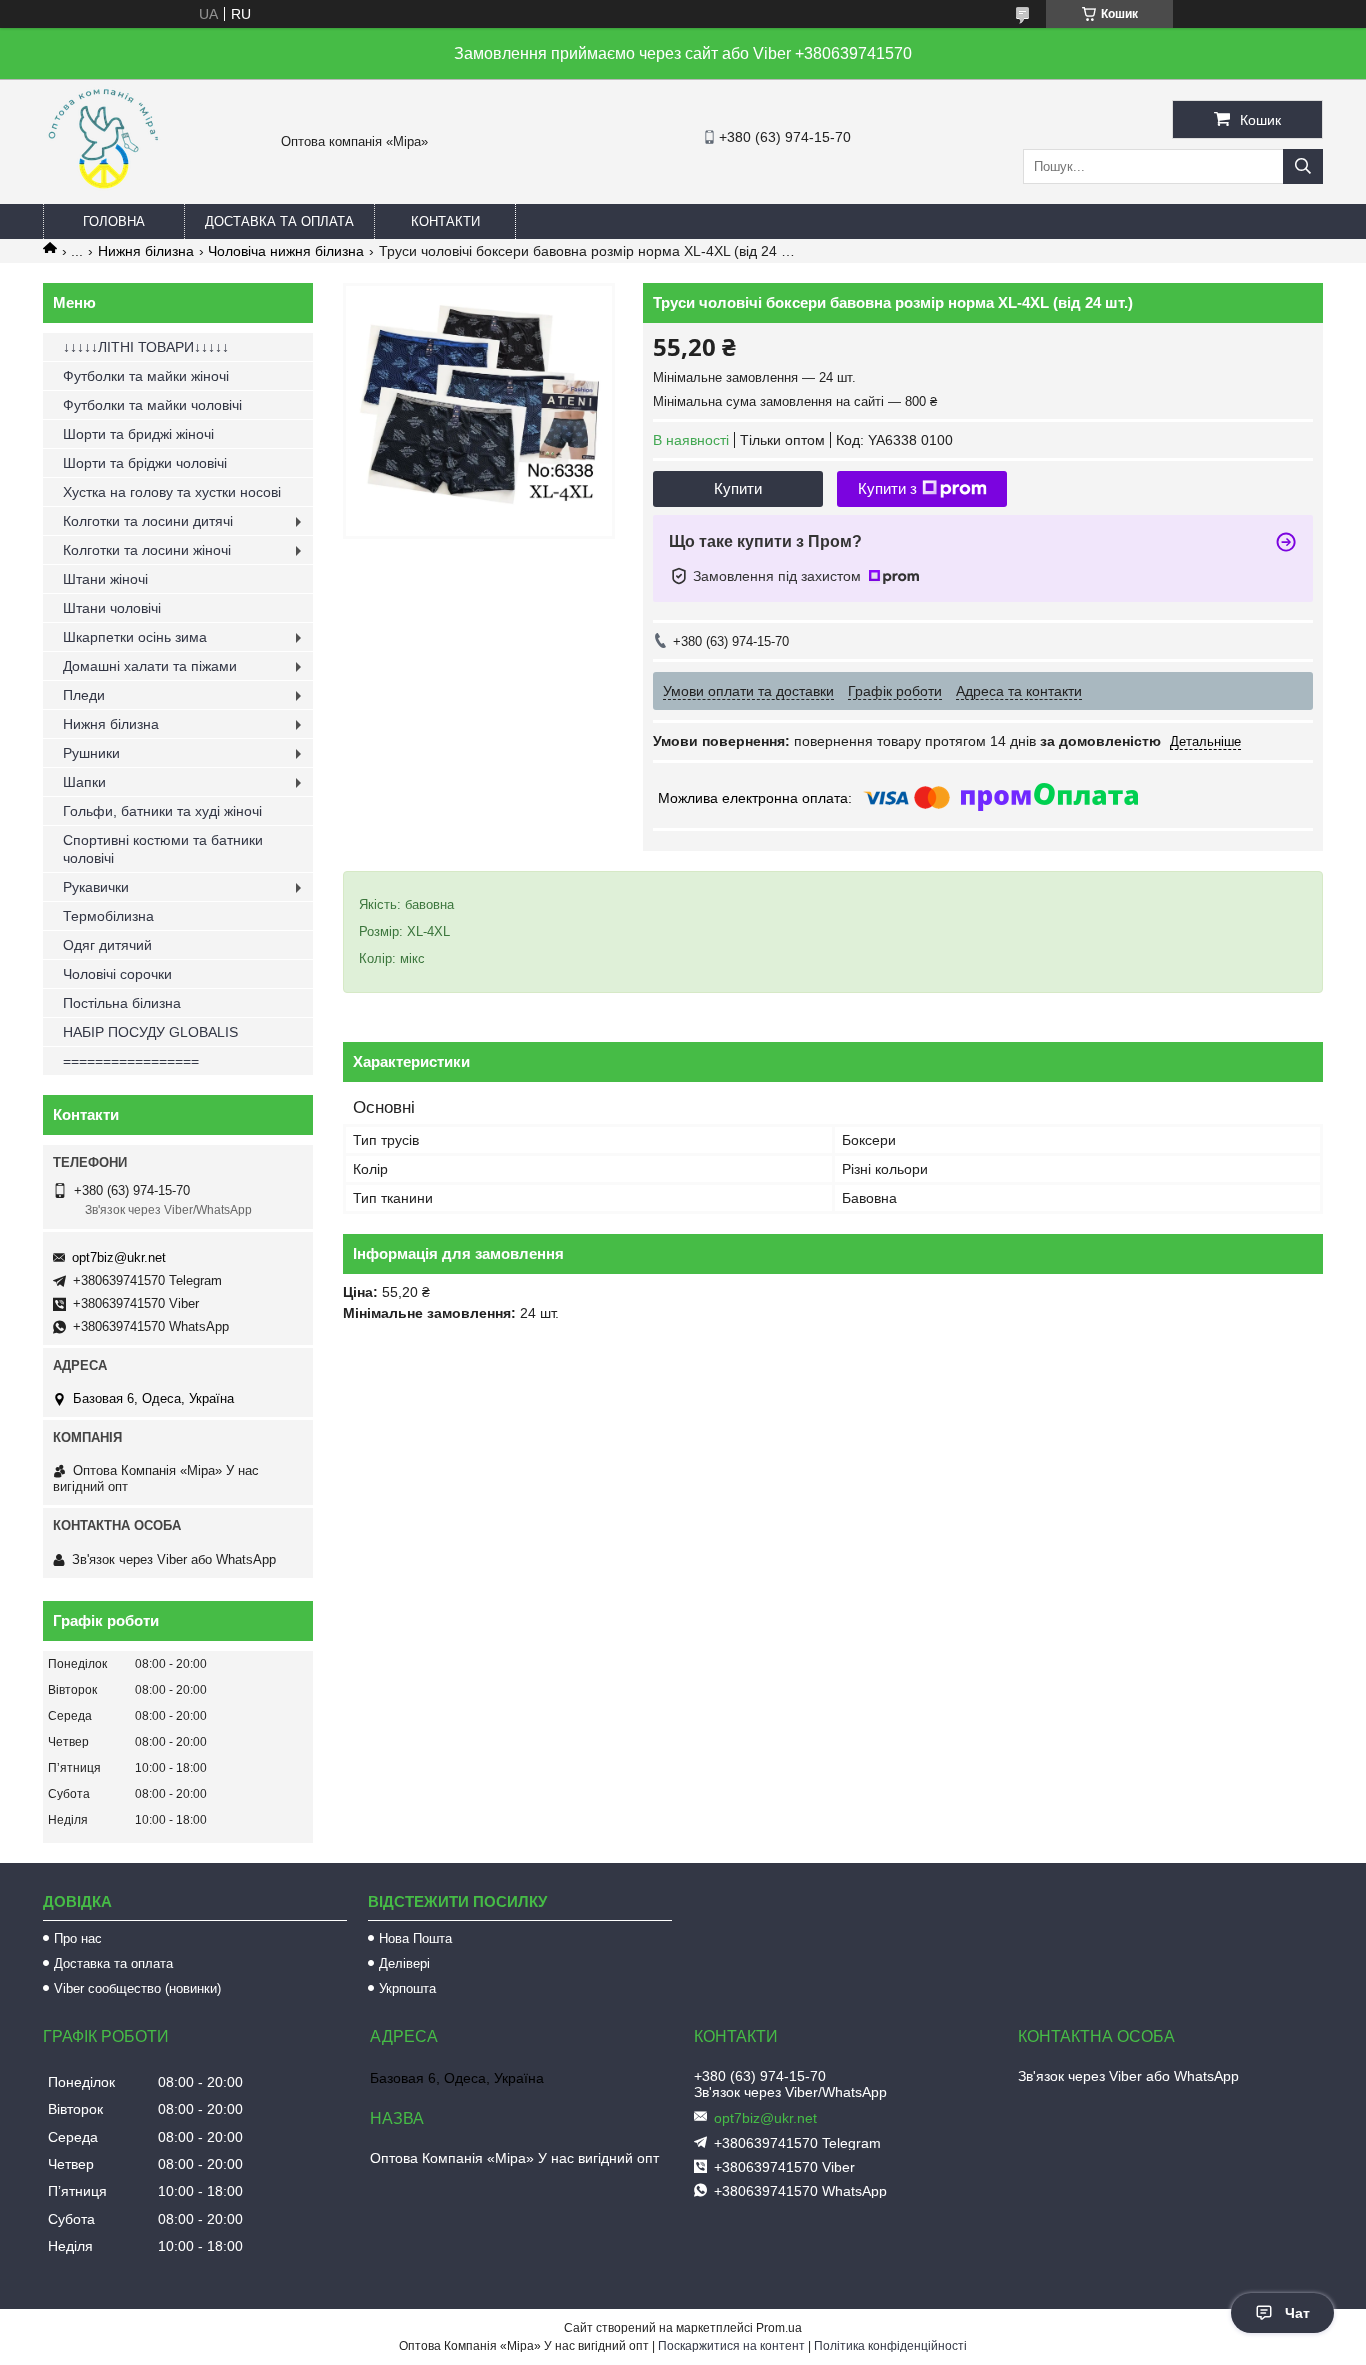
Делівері (404, 1963)
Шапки (84, 782)
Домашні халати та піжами (150, 666)
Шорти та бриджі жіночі (138, 434)
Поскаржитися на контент (731, 2346)
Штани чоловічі (112, 608)
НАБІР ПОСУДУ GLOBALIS (150, 1032)
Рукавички (96, 887)
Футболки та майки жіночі (146, 376)
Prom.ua (779, 2328)
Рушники (91, 753)
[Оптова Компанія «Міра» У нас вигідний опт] (103, 195)
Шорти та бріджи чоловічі (145, 463)
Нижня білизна (146, 251)
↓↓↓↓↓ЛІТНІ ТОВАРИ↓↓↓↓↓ (146, 347)
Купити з (887, 488)
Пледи (84, 695)
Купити (738, 488)
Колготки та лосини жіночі (147, 550)
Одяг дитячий (107, 945)
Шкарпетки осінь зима (135, 637)
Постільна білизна (122, 1003)
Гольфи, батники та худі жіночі (162, 811)
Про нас (78, 1938)
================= (131, 1061)
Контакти (445, 221)
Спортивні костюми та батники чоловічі (163, 849)
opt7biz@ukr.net (119, 1257)
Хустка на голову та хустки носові (172, 492)
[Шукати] (1303, 166)
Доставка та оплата (279, 221)
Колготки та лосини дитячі (148, 521)
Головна (114, 221)
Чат (1297, 2313)
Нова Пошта (415, 1938)
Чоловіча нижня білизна (286, 251)
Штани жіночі (105, 579)
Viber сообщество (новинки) (137, 1988)
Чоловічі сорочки (117, 974)
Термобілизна (108, 916)
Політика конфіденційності (890, 2346)
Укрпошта (407, 1988)
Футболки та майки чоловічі (152, 405)
